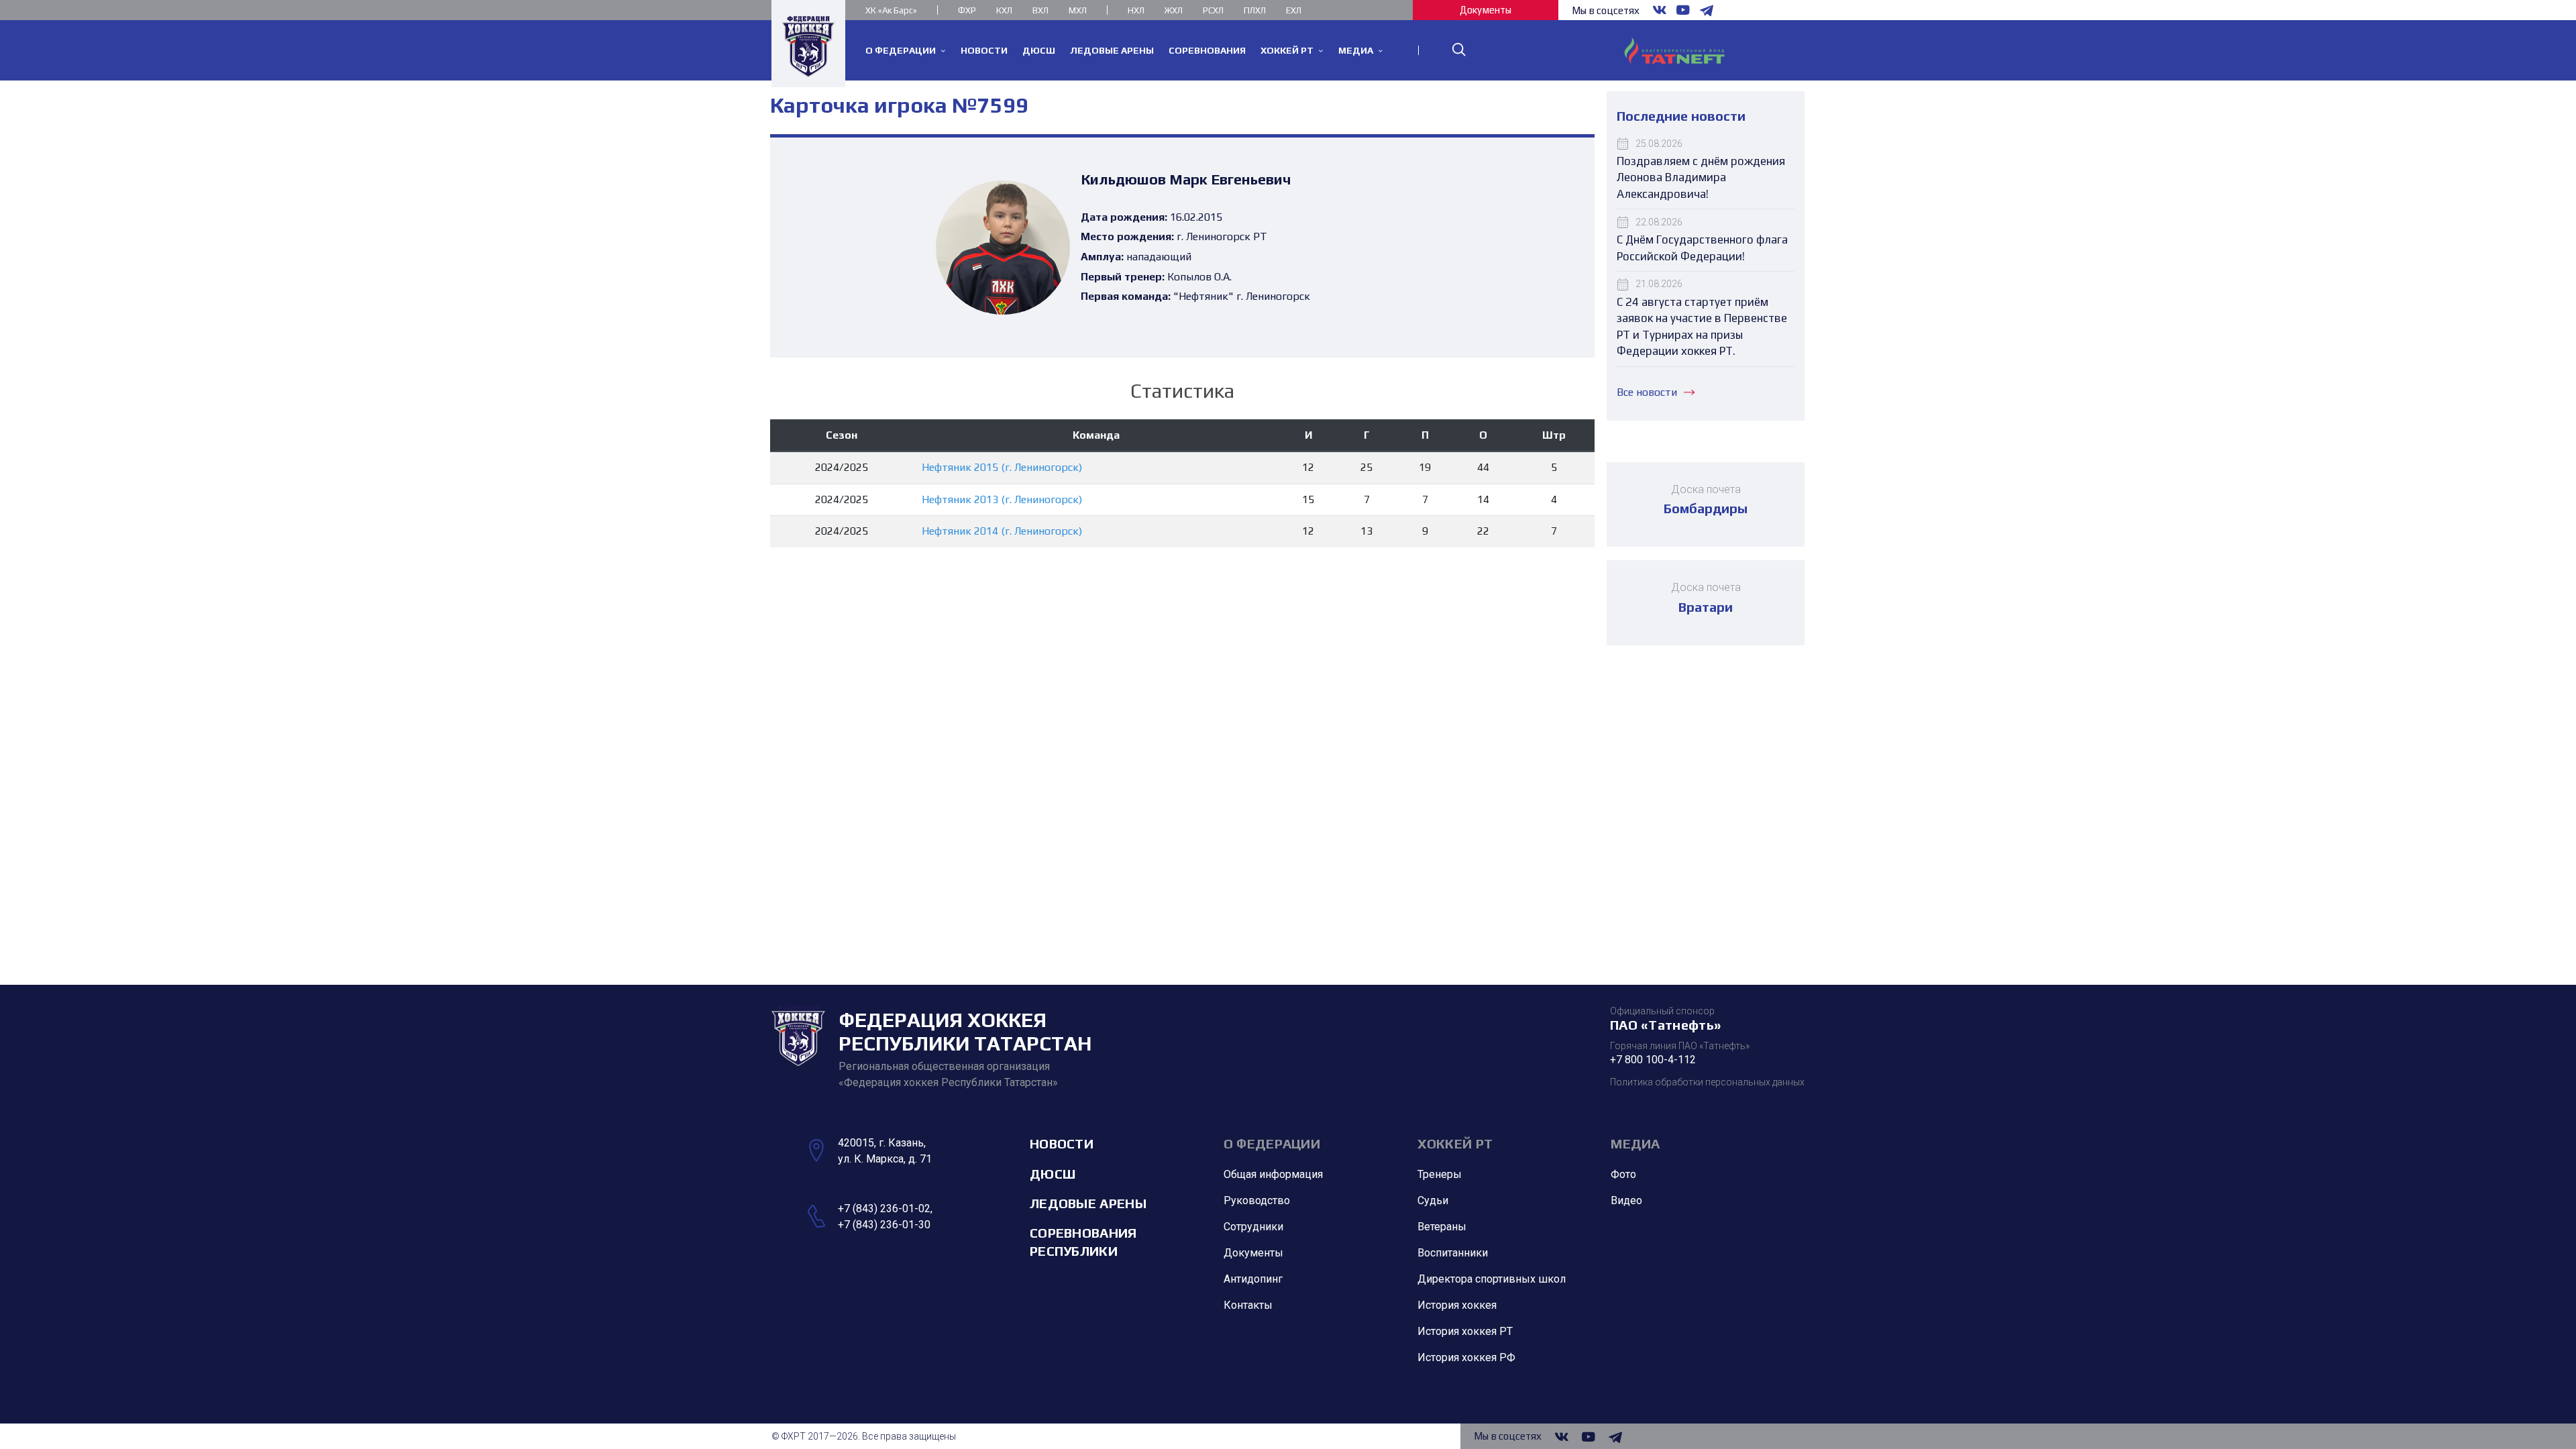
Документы (1486, 10)
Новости (1062, 1143)
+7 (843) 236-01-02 (884, 1209)
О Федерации (1272, 1143)
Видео (1626, 1200)
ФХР (967, 10)
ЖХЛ (1174, 10)
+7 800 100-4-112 (1653, 1060)
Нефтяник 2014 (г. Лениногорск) (1002, 531)
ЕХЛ (1294, 10)
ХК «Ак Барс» (891, 10)
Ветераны (1442, 1227)
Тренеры (1440, 1174)
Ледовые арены (1088, 1203)
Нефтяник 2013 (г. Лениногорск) (1002, 499)
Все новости (1647, 392)
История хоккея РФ (1466, 1357)
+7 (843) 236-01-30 (884, 1225)
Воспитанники (1453, 1253)
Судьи (1433, 1200)
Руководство (1257, 1200)
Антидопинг (1253, 1279)
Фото (1623, 1174)
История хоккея (1457, 1305)
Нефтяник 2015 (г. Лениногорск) (1002, 467)
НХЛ (1136, 10)
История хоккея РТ (1465, 1331)
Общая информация (1273, 1174)
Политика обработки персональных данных (1707, 1082)
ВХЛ (1040, 10)
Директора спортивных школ (1492, 1279)
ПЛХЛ (1255, 10)
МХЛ (1078, 10)
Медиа (1635, 1143)
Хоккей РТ (1455, 1143)
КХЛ (1004, 10)
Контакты (1248, 1305)
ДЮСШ (1053, 1174)
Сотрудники (1253, 1227)
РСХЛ (1213, 10)
